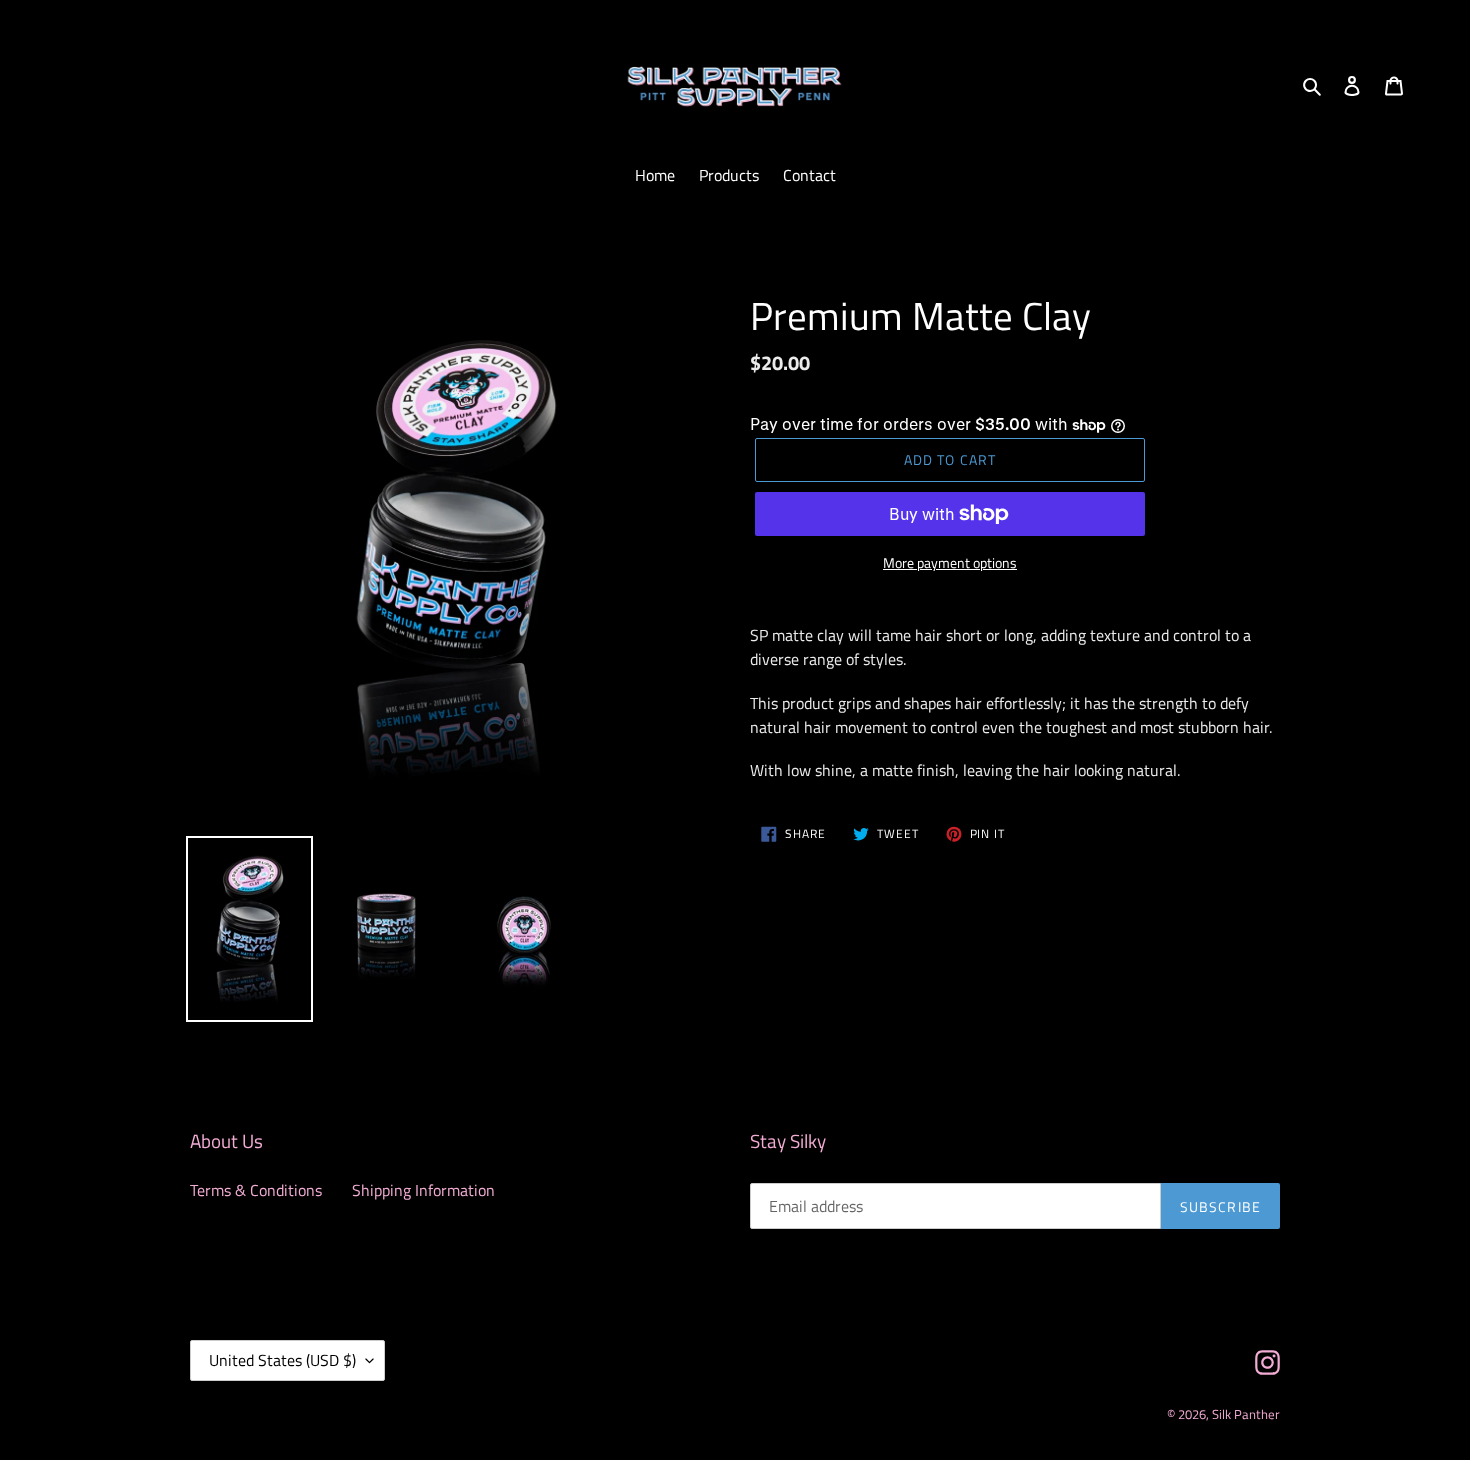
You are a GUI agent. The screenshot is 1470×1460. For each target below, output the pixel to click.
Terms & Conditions (256, 1190)
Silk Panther (1246, 1414)
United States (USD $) (282, 1360)
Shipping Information (423, 1190)
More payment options (950, 562)
